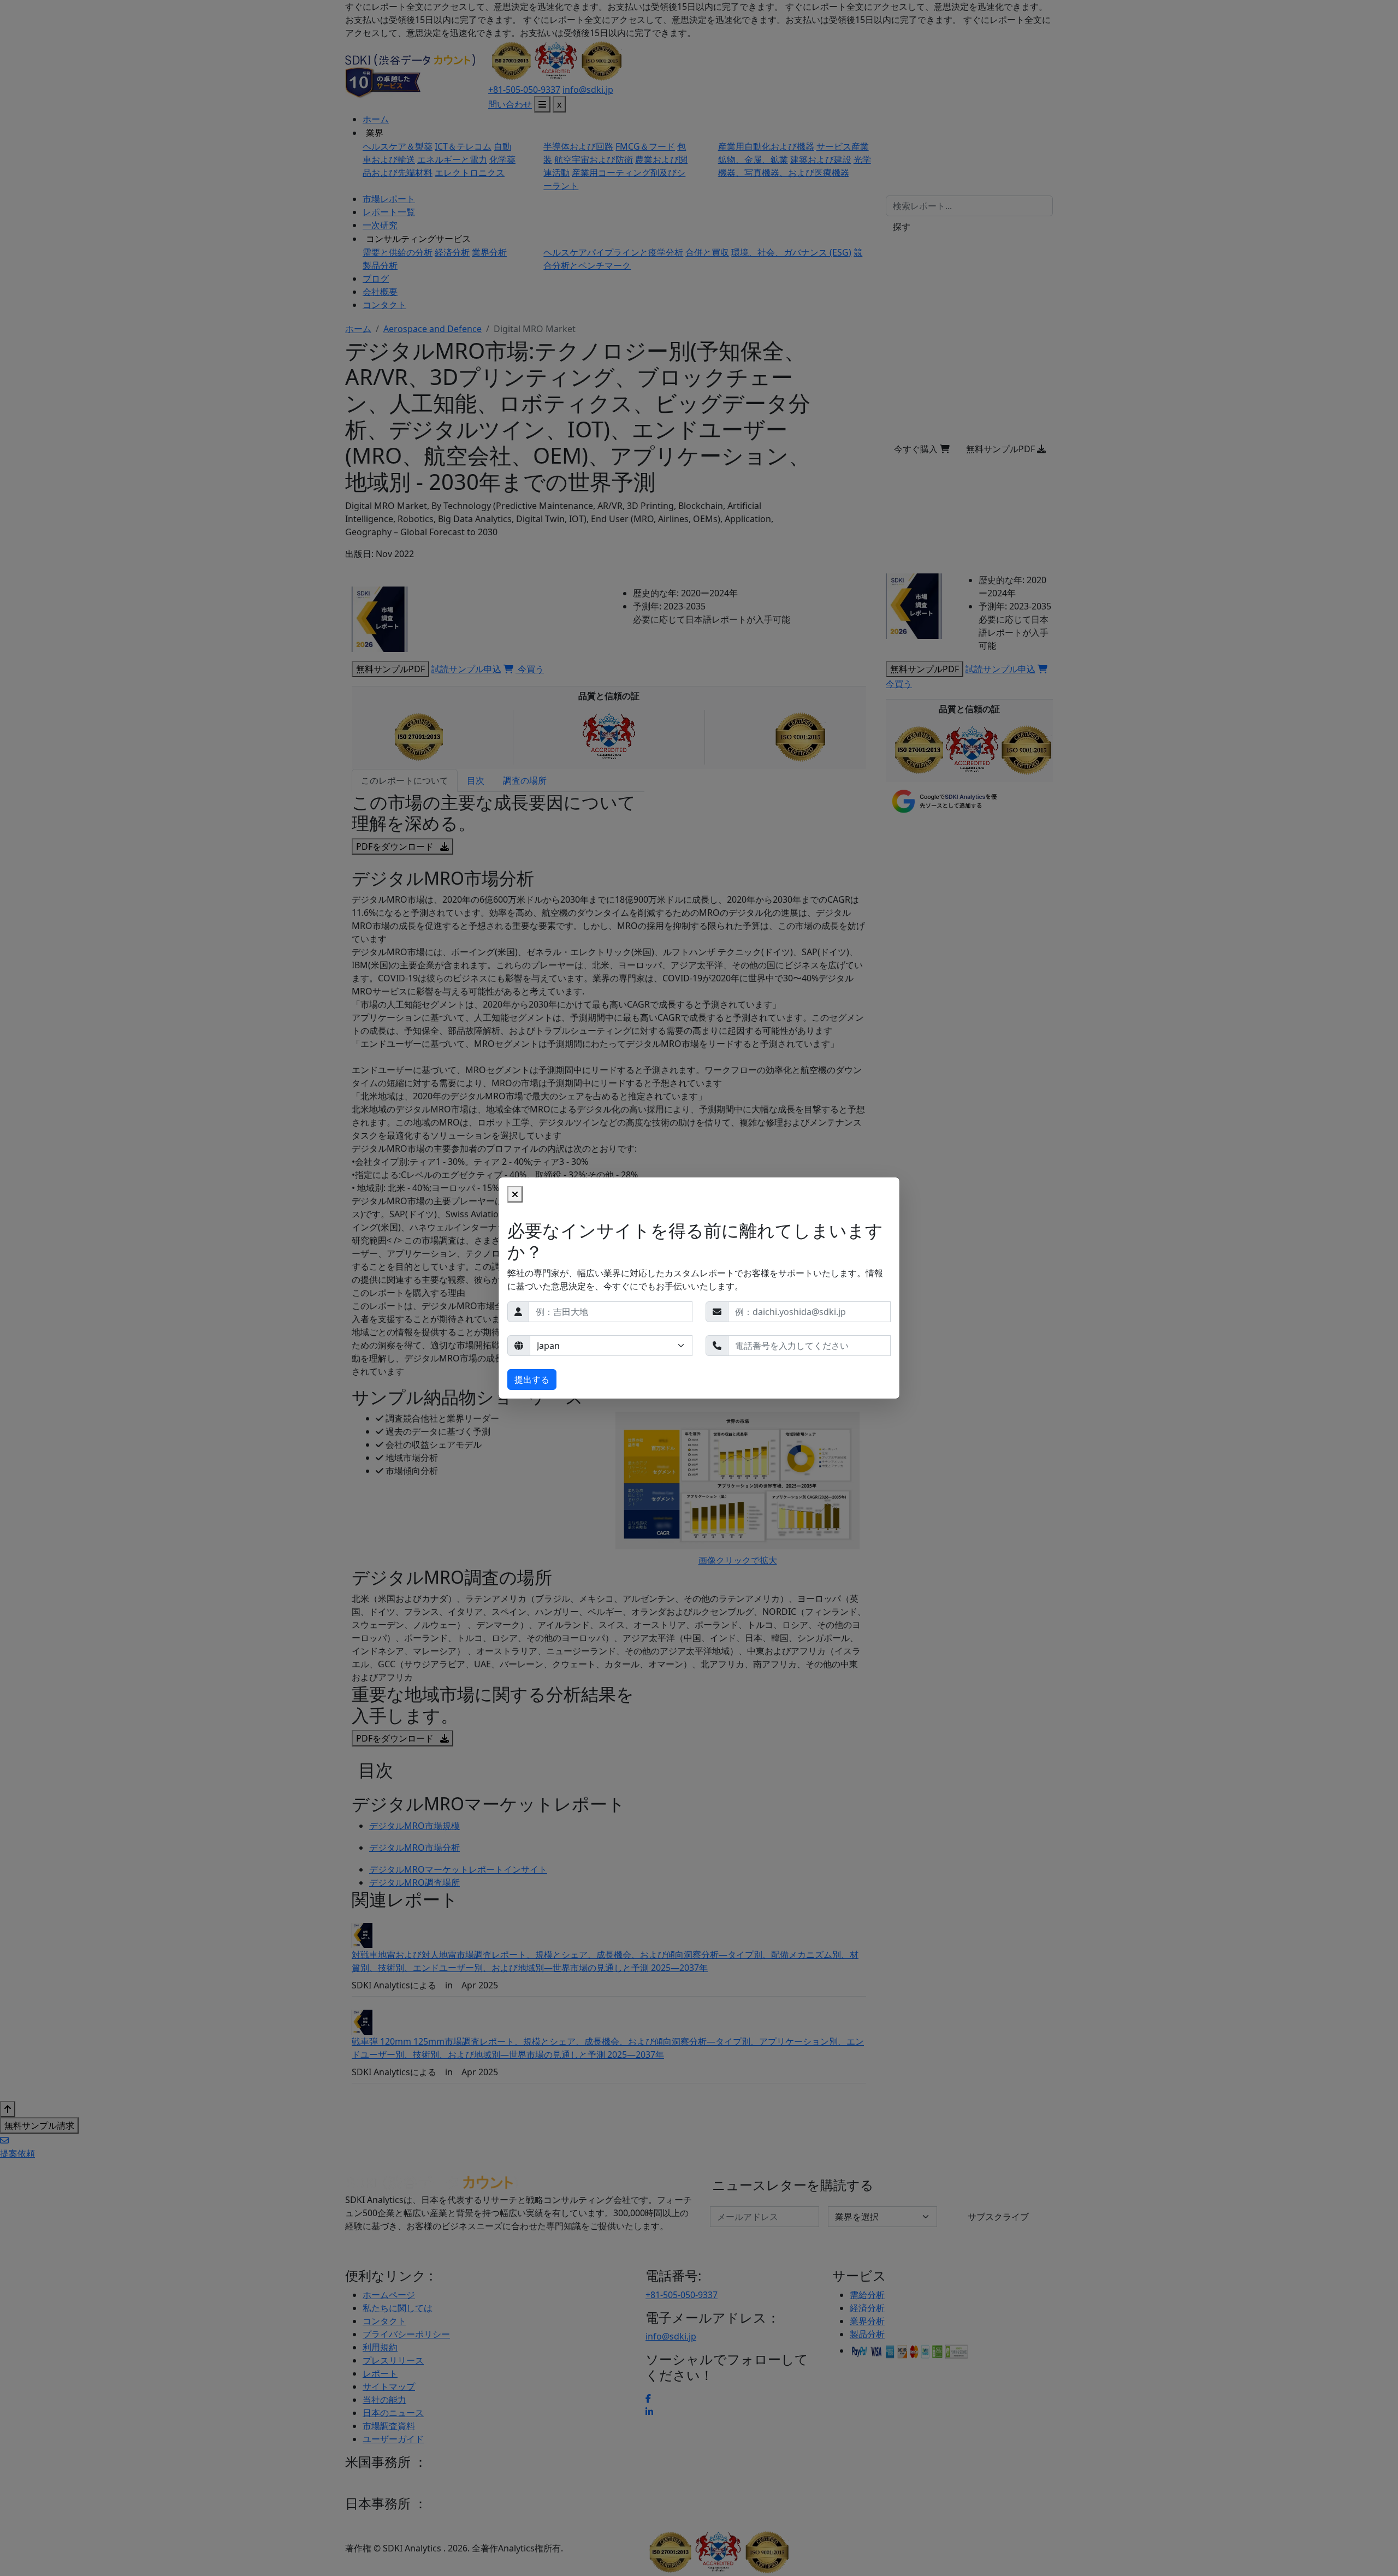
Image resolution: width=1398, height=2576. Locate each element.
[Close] (515, 1194)
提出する (532, 1379)
